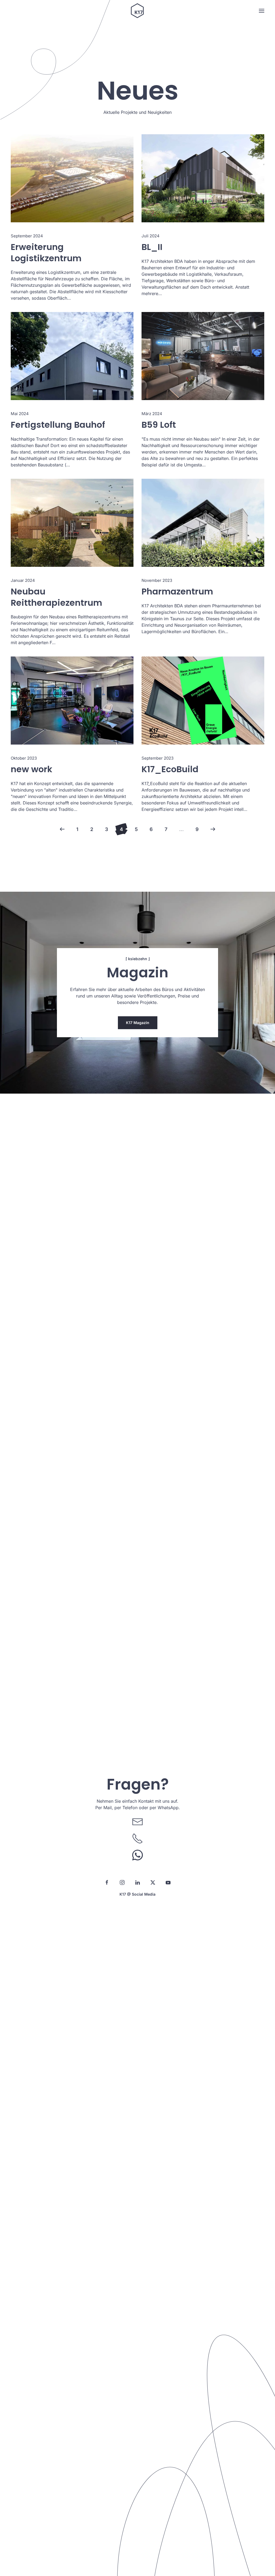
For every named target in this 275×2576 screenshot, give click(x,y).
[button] (262, 11)
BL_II (152, 247)
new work (32, 769)
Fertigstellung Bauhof (58, 425)
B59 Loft (159, 425)
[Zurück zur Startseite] (137, 11)
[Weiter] (213, 829)
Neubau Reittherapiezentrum (56, 597)
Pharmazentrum (177, 591)
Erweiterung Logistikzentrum (46, 253)
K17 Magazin (138, 1023)
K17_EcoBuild (170, 769)
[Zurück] (62, 829)
